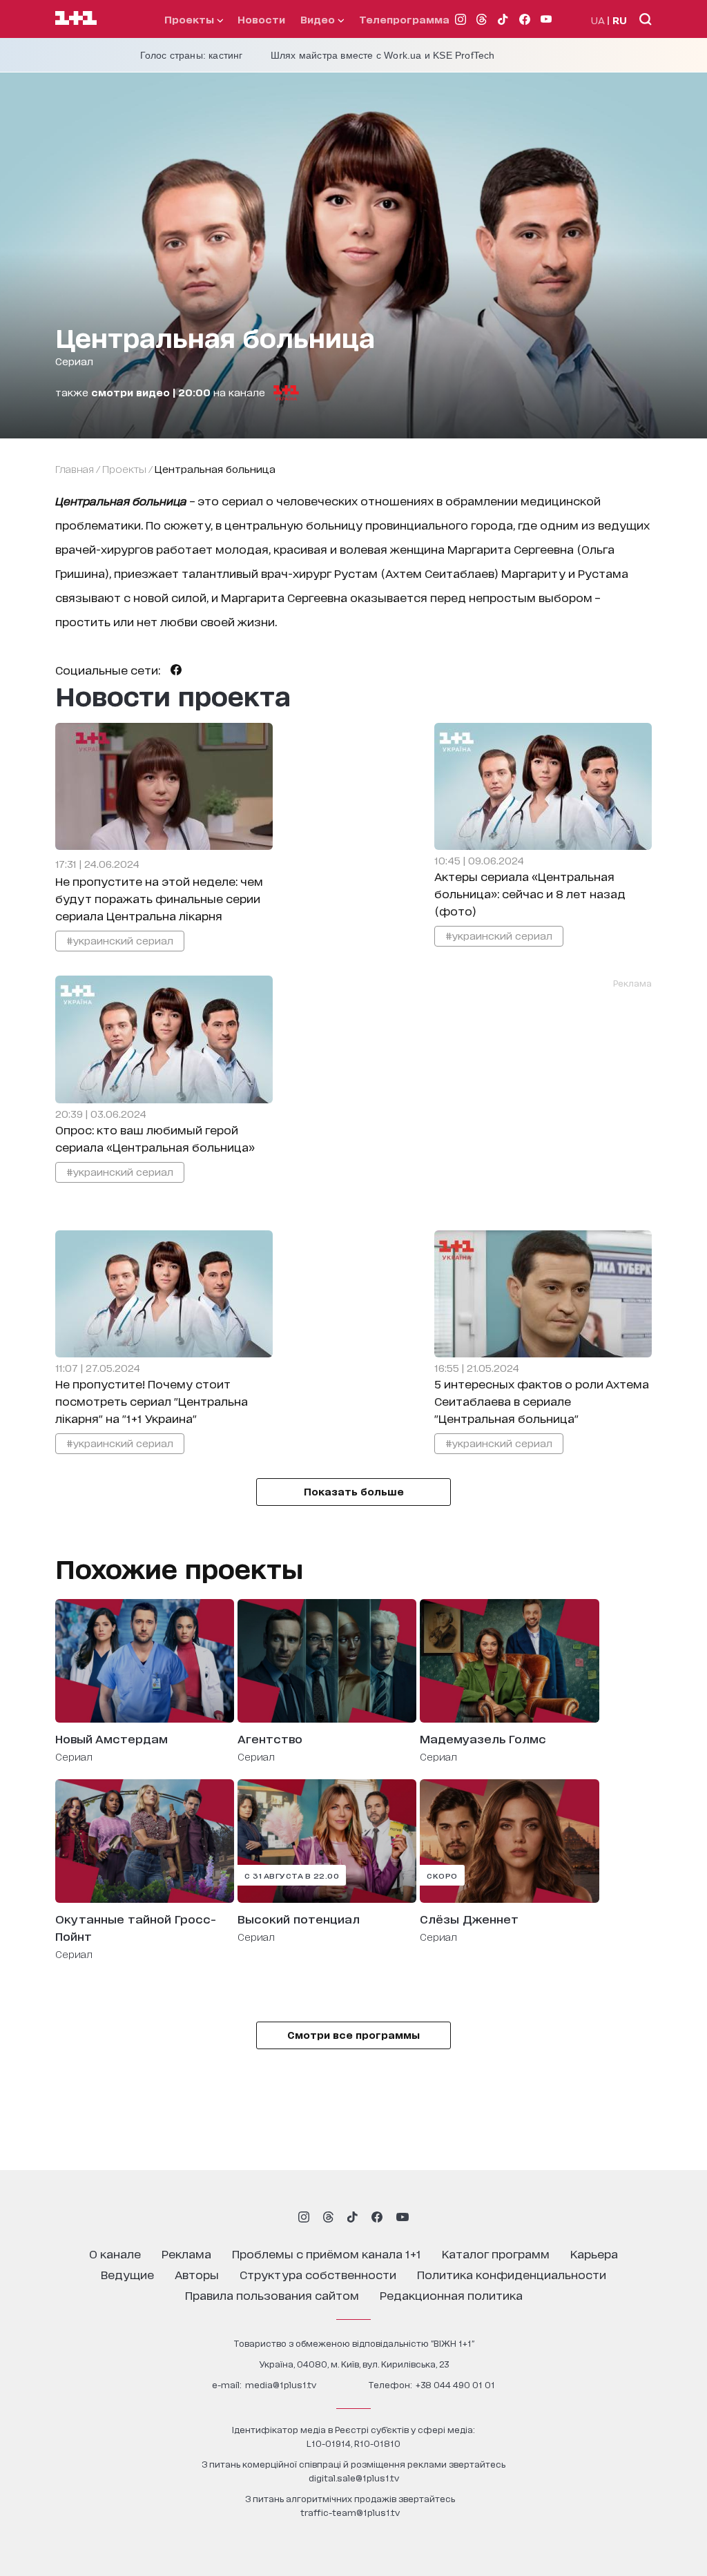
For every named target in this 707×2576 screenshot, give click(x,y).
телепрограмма (404, 19)
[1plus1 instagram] (304, 2217)
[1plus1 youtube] (403, 2217)
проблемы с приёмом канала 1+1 (327, 2253)
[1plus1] (76, 19)
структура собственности (318, 2274)
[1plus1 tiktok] (352, 2217)
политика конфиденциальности (512, 2274)
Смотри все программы (353, 2034)
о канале (115, 2253)
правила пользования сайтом (272, 2295)
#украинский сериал (120, 940)
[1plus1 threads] (328, 2217)
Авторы (197, 2274)
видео (319, 19)
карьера (594, 2253)
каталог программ (496, 2253)
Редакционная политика (451, 2295)
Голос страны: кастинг (192, 55)
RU (620, 20)
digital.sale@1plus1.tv (354, 2478)
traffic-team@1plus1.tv (350, 2512)
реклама (186, 2253)
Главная (75, 468)
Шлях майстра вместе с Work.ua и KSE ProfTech (383, 55)
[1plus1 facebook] (377, 2217)
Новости (261, 19)
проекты (191, 19)
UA (598, 20)
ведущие (127, 2274)
